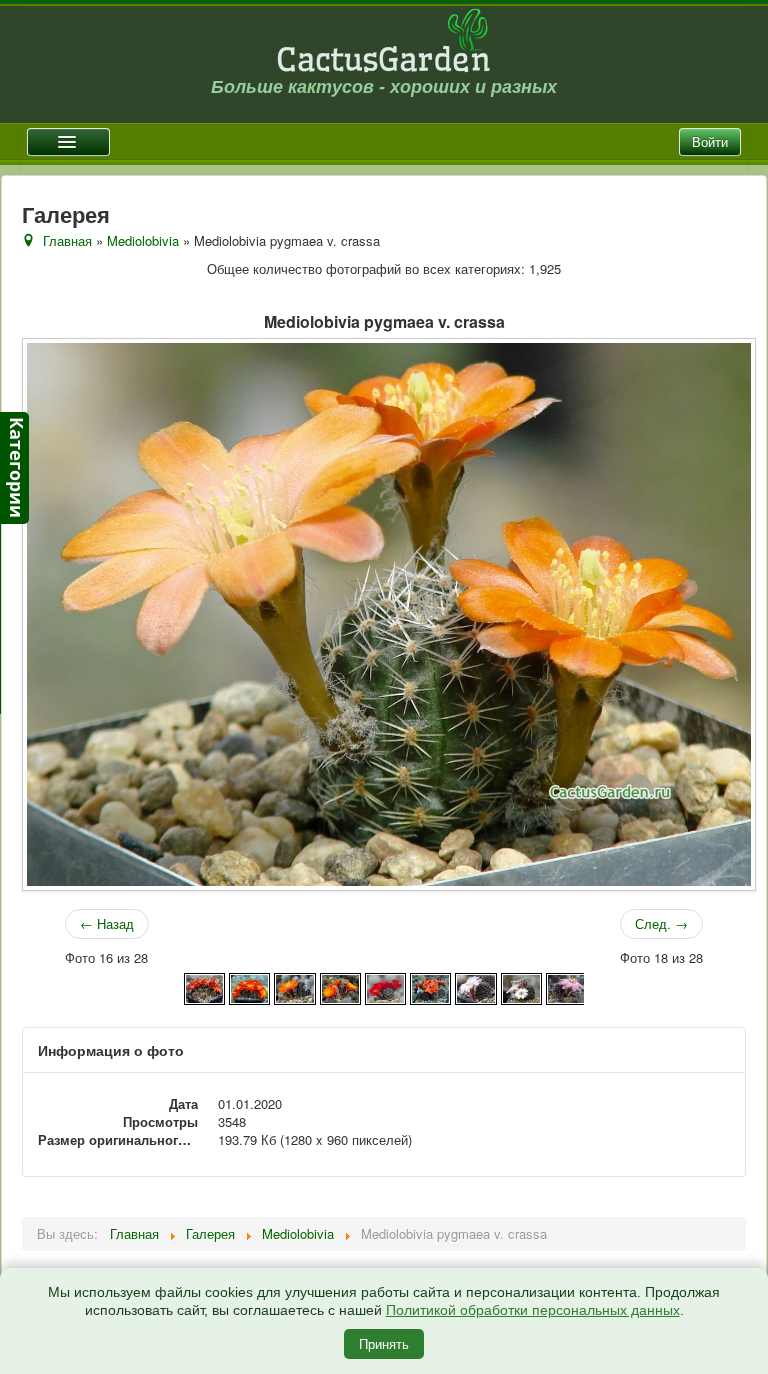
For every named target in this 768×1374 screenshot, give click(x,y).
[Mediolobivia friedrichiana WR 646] (340, 986)
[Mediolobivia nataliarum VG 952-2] (566, 986)
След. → (661, 923)
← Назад (107, 923)
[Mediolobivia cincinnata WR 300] (249, 986)
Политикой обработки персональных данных (533, 1310)
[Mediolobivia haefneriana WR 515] (385, 986)
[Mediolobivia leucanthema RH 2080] (475, 986)
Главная (67, 240)
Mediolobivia (143, 240)
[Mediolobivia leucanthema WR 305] (521, 986)
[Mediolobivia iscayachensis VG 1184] (430, 986)
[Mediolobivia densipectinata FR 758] (294, 986)
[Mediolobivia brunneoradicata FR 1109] (204, 986)
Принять (384, 1343)
